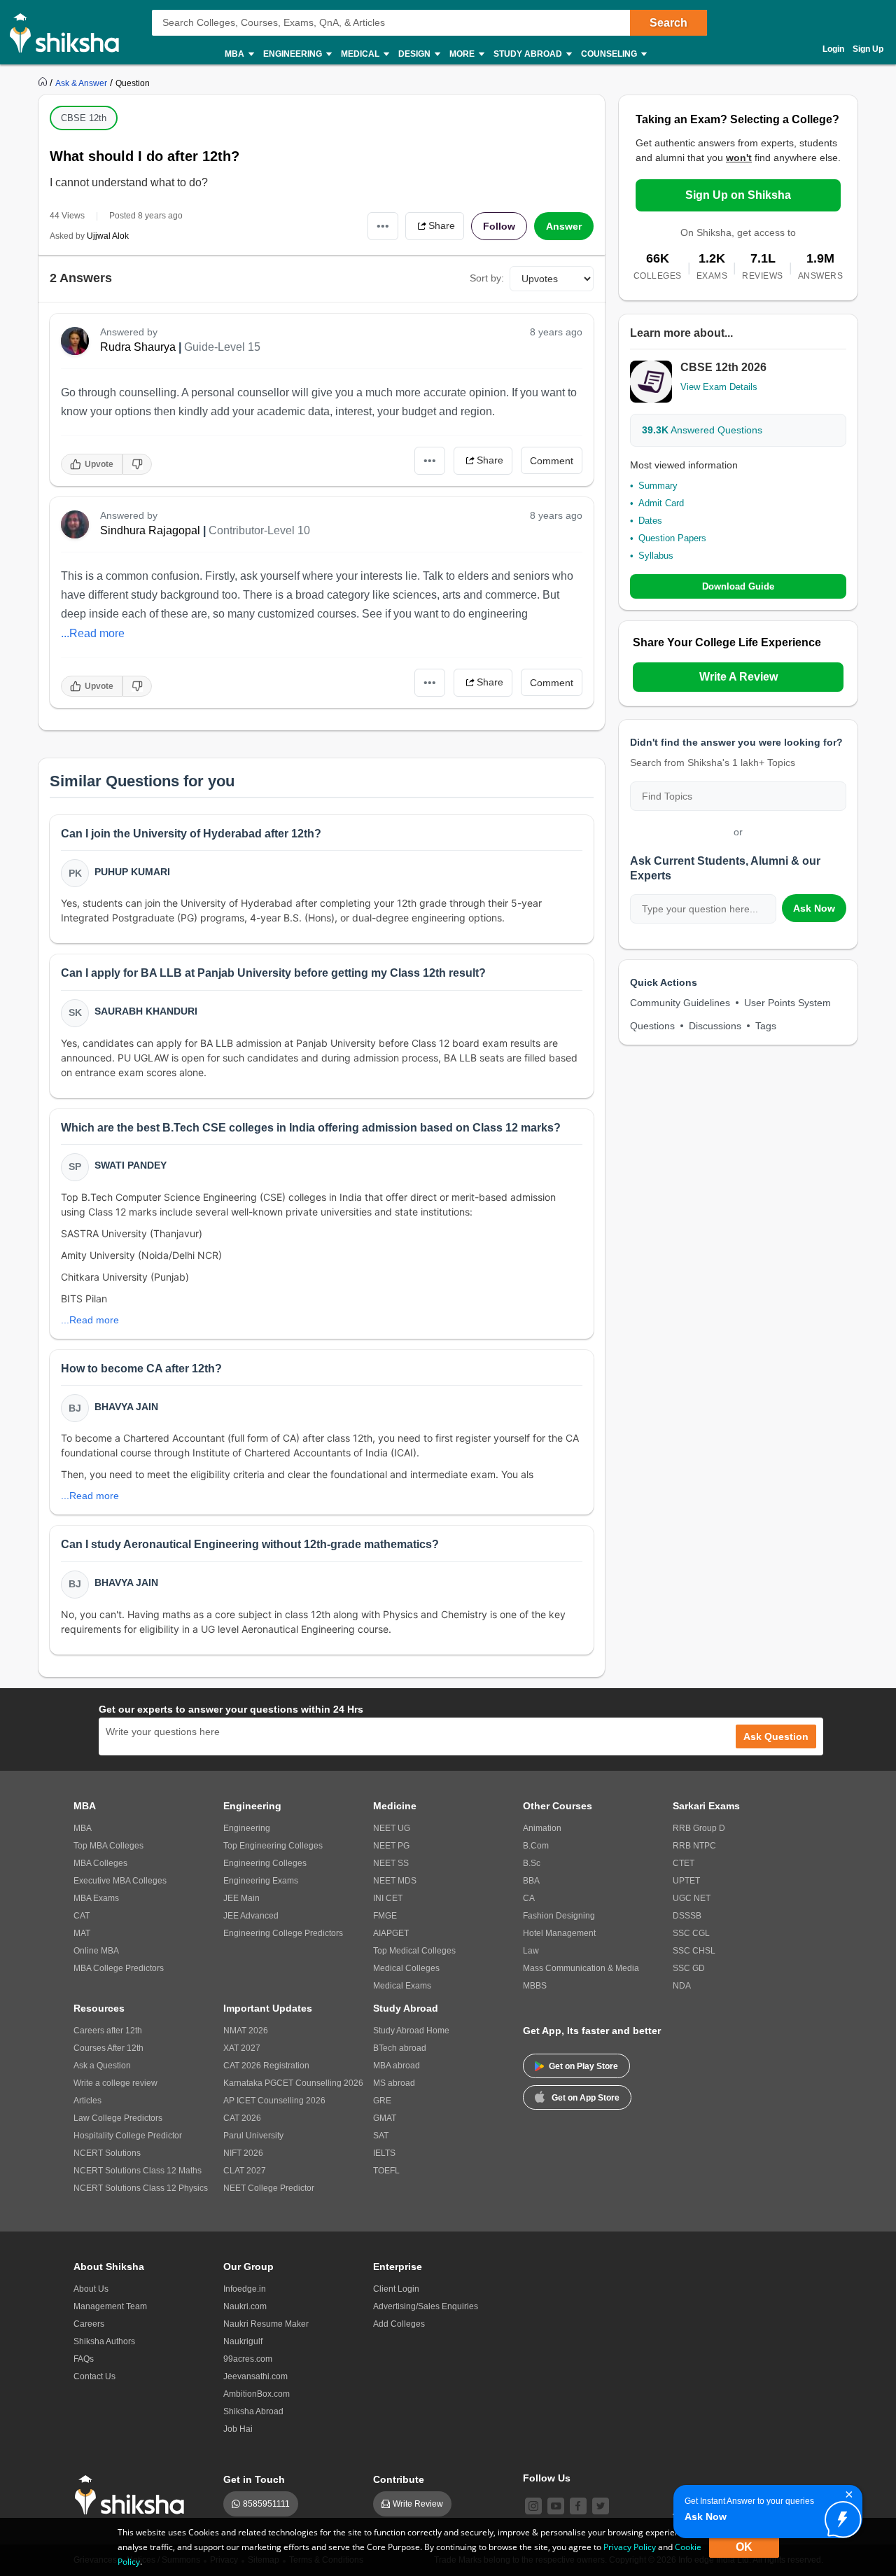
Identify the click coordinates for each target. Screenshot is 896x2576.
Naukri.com (245, 2306)
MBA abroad (397, 2066)
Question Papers (672, 538)
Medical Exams (402, 1986)
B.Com (536, 1846)
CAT (82, 1916)
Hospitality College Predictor (128, 2136)
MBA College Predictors (119, 1968)
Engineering (247, 1828)
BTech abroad (400, 2048)
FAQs (84, 2359)
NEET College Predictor (269, 2188)
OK (744, 2547)
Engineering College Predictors (283, 1933)
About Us (91, 2289)
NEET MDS (395, 1881)
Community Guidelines (680, 1003)
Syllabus (656, 556)
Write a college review (115, 2083)
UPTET (686, 1881)
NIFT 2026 (243, 2153)
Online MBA (96, 1951)
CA (529, 1898)
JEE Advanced (251, 1916)
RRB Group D (699, 1828)
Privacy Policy (630, 2547)
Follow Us (547, 2478)
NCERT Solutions (107, 2153)
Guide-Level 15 (222, 347)
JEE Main (241, 1898)
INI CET (388, 1898)
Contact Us (94, 2376)
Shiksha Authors (104, 2341)
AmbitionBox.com (257, 2394)
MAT (82, 1933)
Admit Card (661, 503)
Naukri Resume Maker (266, 2324)
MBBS (535, 1986)
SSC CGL (691, 1933)
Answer (564, 226)
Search (668, 23)
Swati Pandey (131, 1165)
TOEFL (386, 2171)
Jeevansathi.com (255, 2376)
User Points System (787, 1003)
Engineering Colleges (265, 1863)
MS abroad (394, 2083)
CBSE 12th (84, 118)
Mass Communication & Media (581, 1968)
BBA (531, 1881)
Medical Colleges (406, 1968)
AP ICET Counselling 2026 (274, 2101)
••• (383, 226)
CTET (684, 1863)
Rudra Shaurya (138, 347)
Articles (87, 2101)
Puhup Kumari (132, 872)
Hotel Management (559, 1933)
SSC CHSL (694, 1951)
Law (531, 1951)
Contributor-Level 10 (259, 530)
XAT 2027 (242, 2048)
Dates (650, 521)
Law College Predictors (118, 2118)
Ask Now (814, 908)
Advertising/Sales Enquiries (426, 2306)
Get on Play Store (583, 2066)
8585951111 (266, 2504)
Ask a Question (102, 2066)
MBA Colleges (100, 1863)
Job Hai (238, 2429)
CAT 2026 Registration (266, 2066)
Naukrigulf (243, 2341)
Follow (499, 226)
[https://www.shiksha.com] (44, 83)
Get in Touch (254, 2479)
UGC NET (692, 1898)
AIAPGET (391, 1933)
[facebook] (578, 2506)
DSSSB (687, 1916)
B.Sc (532, 1863)
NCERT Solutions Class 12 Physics (141, 2188)
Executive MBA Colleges (120, 1881)
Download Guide (738, 586)
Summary (658, 486)
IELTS (384, 2153)
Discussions (715, 1026)
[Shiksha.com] (70, 32)
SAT (381, 2136)
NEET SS (391, 1863)
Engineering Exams (261, 1881)
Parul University (253, 2136)
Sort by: (487, 278)
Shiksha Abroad (253, 2411)
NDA (682, 1986)
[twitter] (601, 2506)
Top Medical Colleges (414, 1951)
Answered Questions (702, 430)
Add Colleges (399, 2324)
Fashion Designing (559, 1916)
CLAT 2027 (245, 2171)
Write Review (418, 2504)
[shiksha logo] (133, 2495)
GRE (382, 2101)
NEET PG (391, 1846)
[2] (839, 2516)
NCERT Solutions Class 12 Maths (138, 2171)
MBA (83, 1828)
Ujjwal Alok (108, 236)
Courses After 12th (108, 2048)
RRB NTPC (694, 1846)
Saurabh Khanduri (146, 1011)
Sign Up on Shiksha (738, 195)
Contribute (399, 2479)
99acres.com (248, 2359)
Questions (652, 1026)
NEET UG (392, 1828)
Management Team (110, 2306)
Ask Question (776, 1736)
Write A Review (738, 677)
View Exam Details (719, 387)
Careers (89, 2324)
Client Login (396, 2289)
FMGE (385, 1916)
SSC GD (689, 1968)
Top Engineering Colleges (273, 1846)
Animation (542, 1828)
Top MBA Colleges (108, 1846)
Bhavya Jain (126, 1407)
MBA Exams (96, 1898)
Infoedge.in (245, 2289)
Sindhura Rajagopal (150, 530)
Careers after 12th (108, 2031)
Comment (552, 461)
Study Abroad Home (411, 2031)
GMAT (385, 2118)
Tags (766, 1026)
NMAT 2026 (246, 2031)
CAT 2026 (242, 2118)
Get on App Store (586, 2098)
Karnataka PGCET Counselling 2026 (293, 2083)
